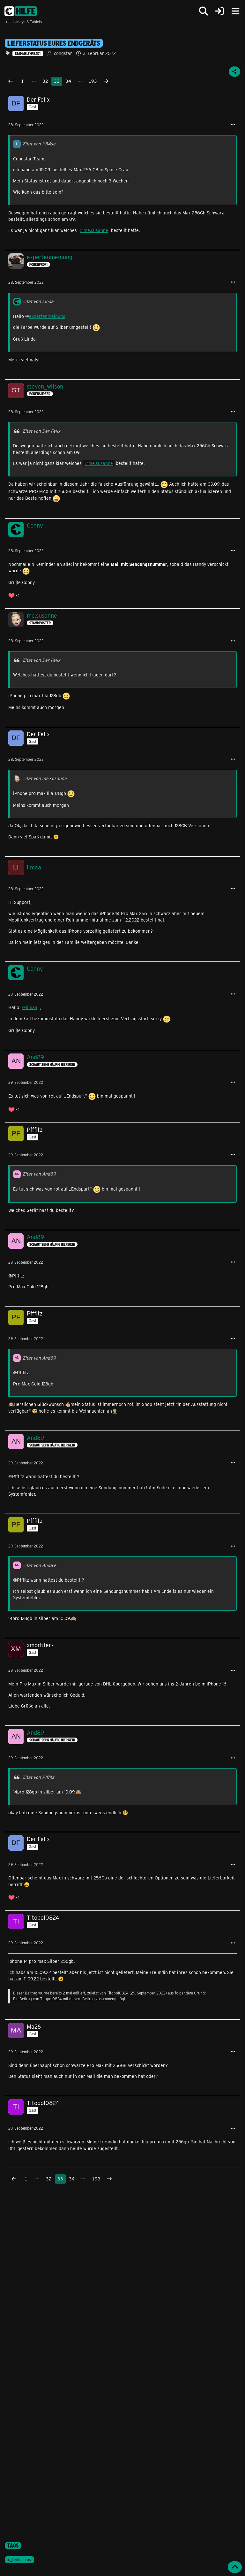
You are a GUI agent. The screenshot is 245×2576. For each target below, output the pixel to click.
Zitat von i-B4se (39, 144)
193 (93, 81)
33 (57, 81)
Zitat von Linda (38, 301)
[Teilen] (234, 72)
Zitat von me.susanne (45, 778)
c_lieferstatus (19, 2559)
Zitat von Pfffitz (38, 1777)
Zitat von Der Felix (41, 431)
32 (45, 81)
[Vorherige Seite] (11, 81)
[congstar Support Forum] (21, 11)
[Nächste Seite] (106, 81)
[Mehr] (233, 125)
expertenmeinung (47, 316)
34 (68, 81)
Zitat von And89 (39, 1174)
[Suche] (204, 11)
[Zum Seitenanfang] (235, 2567)
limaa (32, 1007)
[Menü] (235, 11)
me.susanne (96, 230)
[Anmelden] (219, 11)
